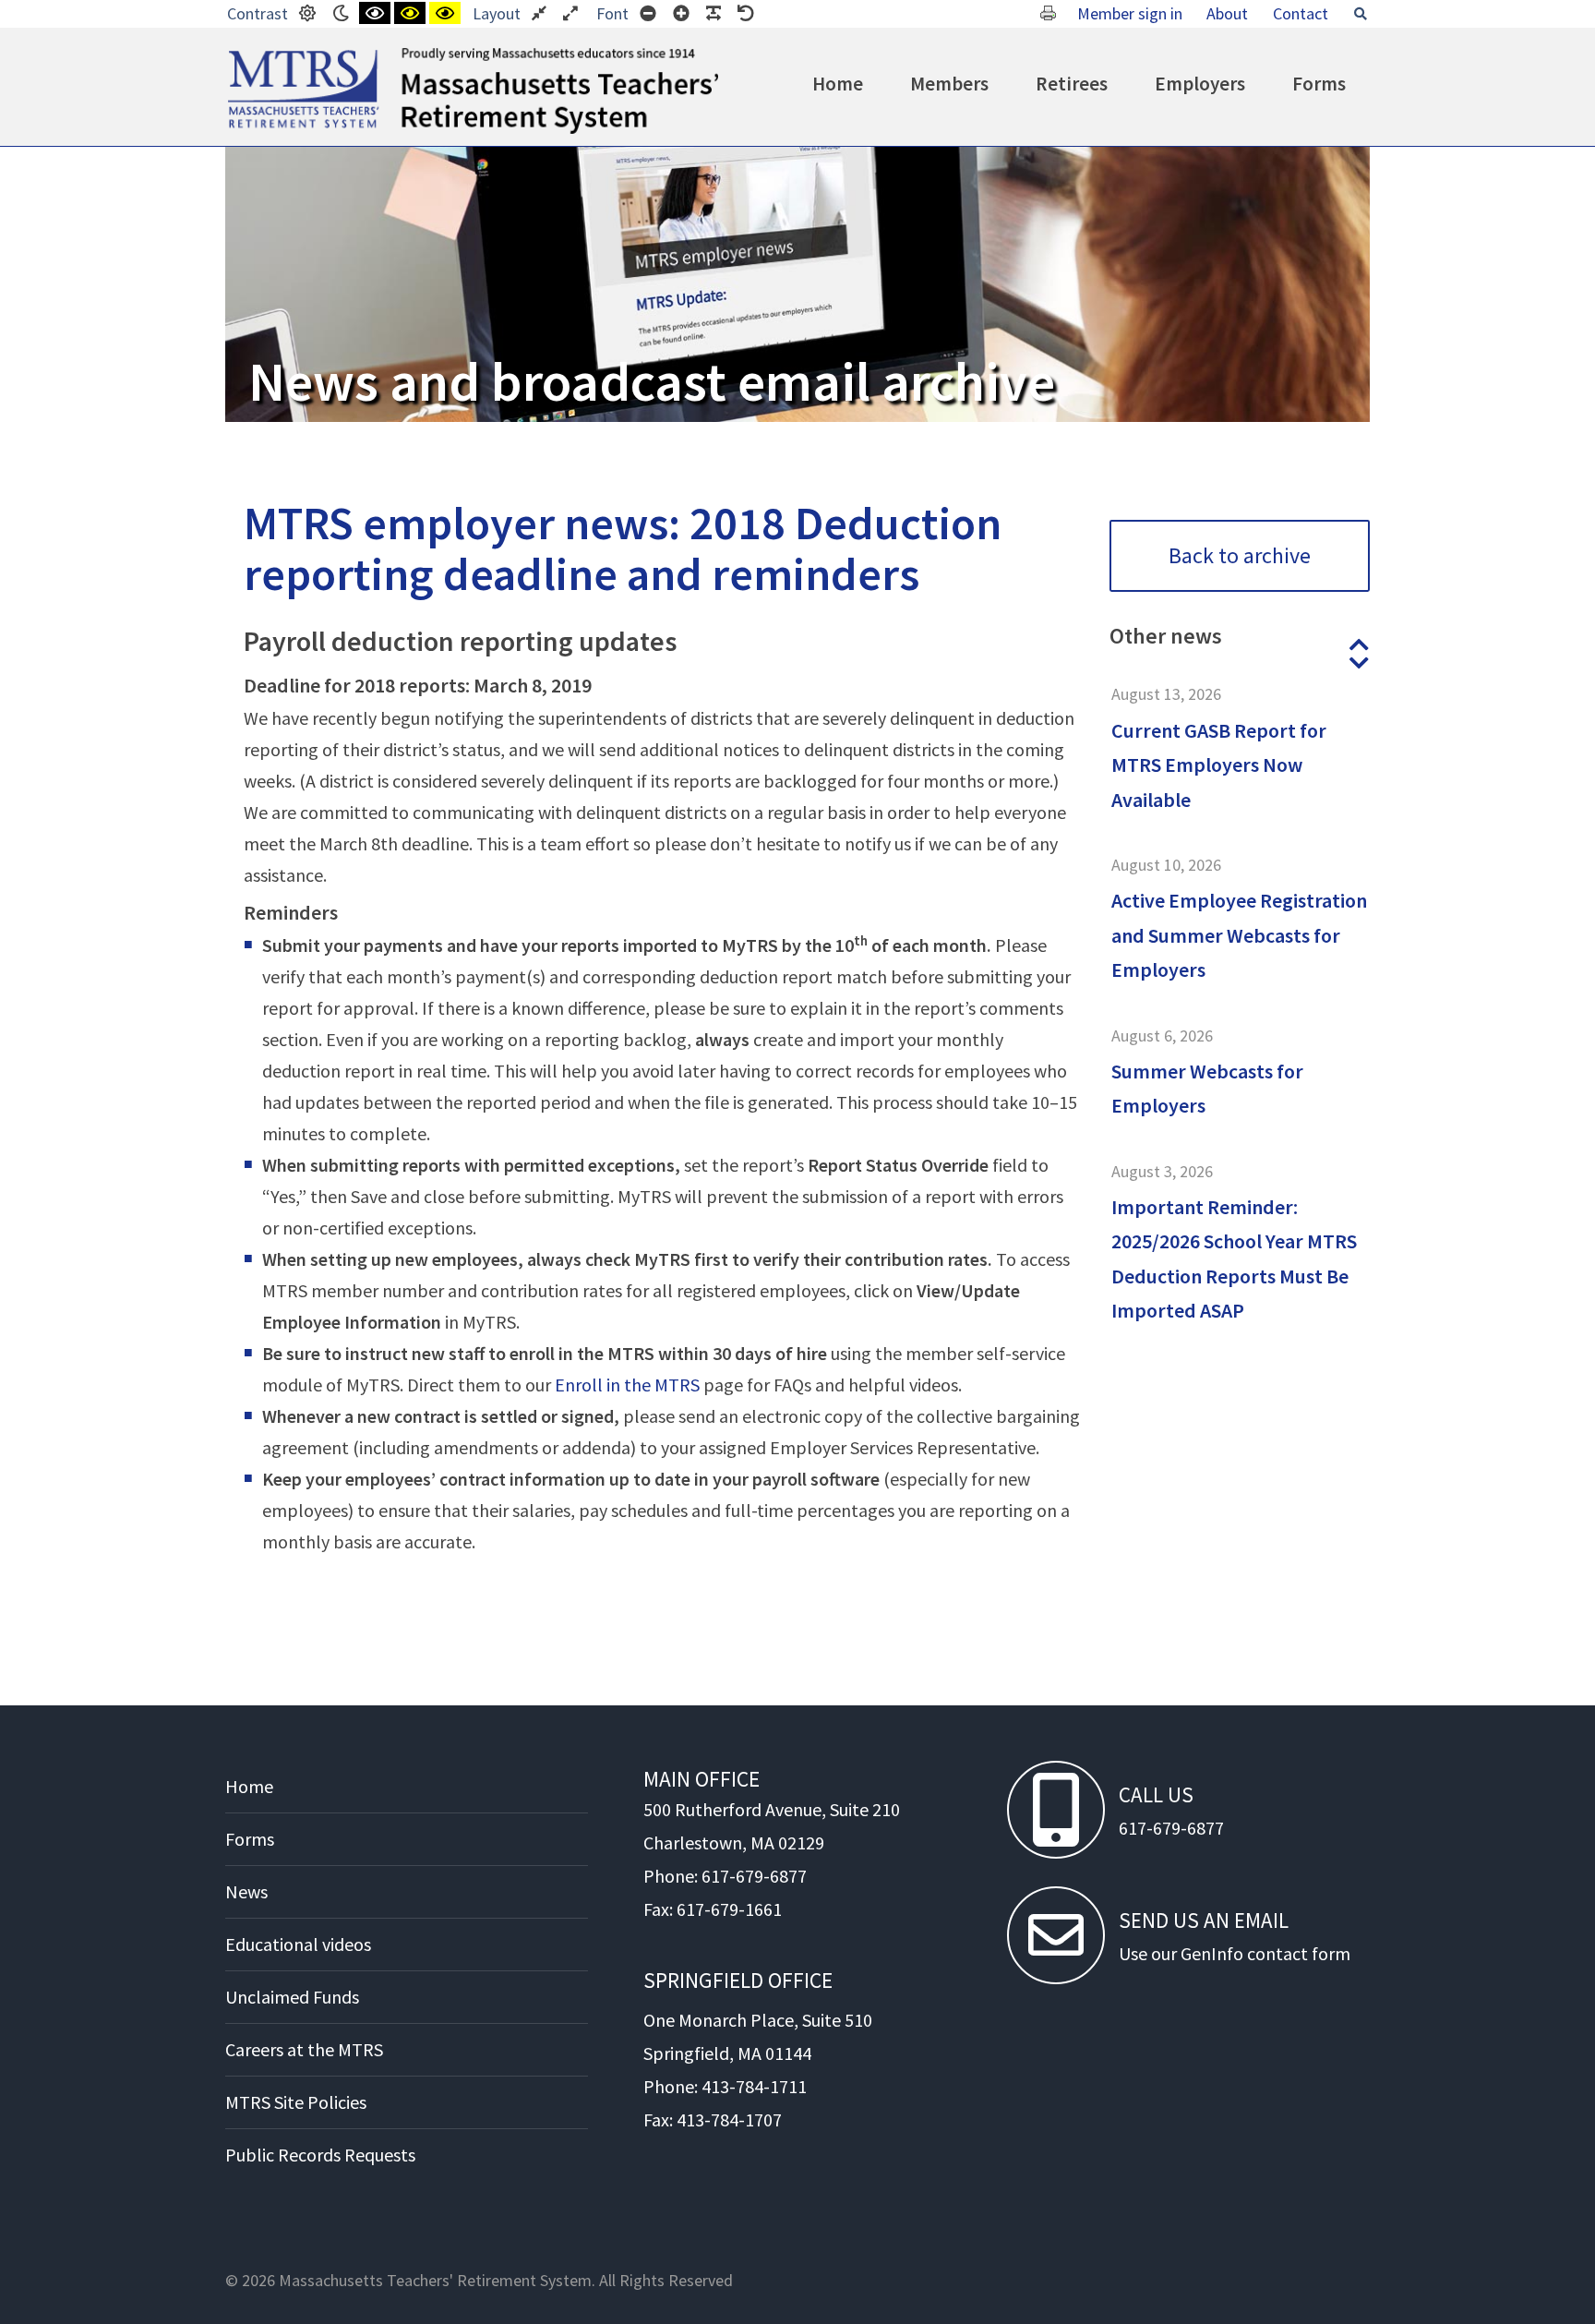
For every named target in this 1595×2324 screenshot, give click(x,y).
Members (949, 84)
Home (838, 84)
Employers (1200, 84)
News (246, 1891)
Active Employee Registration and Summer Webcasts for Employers (1239, 935)
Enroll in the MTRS (627, 1385)
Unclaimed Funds (292, 1997)
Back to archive (1240, 555)
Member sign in (1130, 13)
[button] (1359, 644)
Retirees (1072, 84)
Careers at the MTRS (304, 2049)
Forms (1319, 84)
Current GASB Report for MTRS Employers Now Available (1219, 765)
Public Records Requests (320, 2155)
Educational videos (298, 1944)
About (1227, 13)
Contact (1301, 13)
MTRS (249, 55)
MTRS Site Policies (296, 2102)
